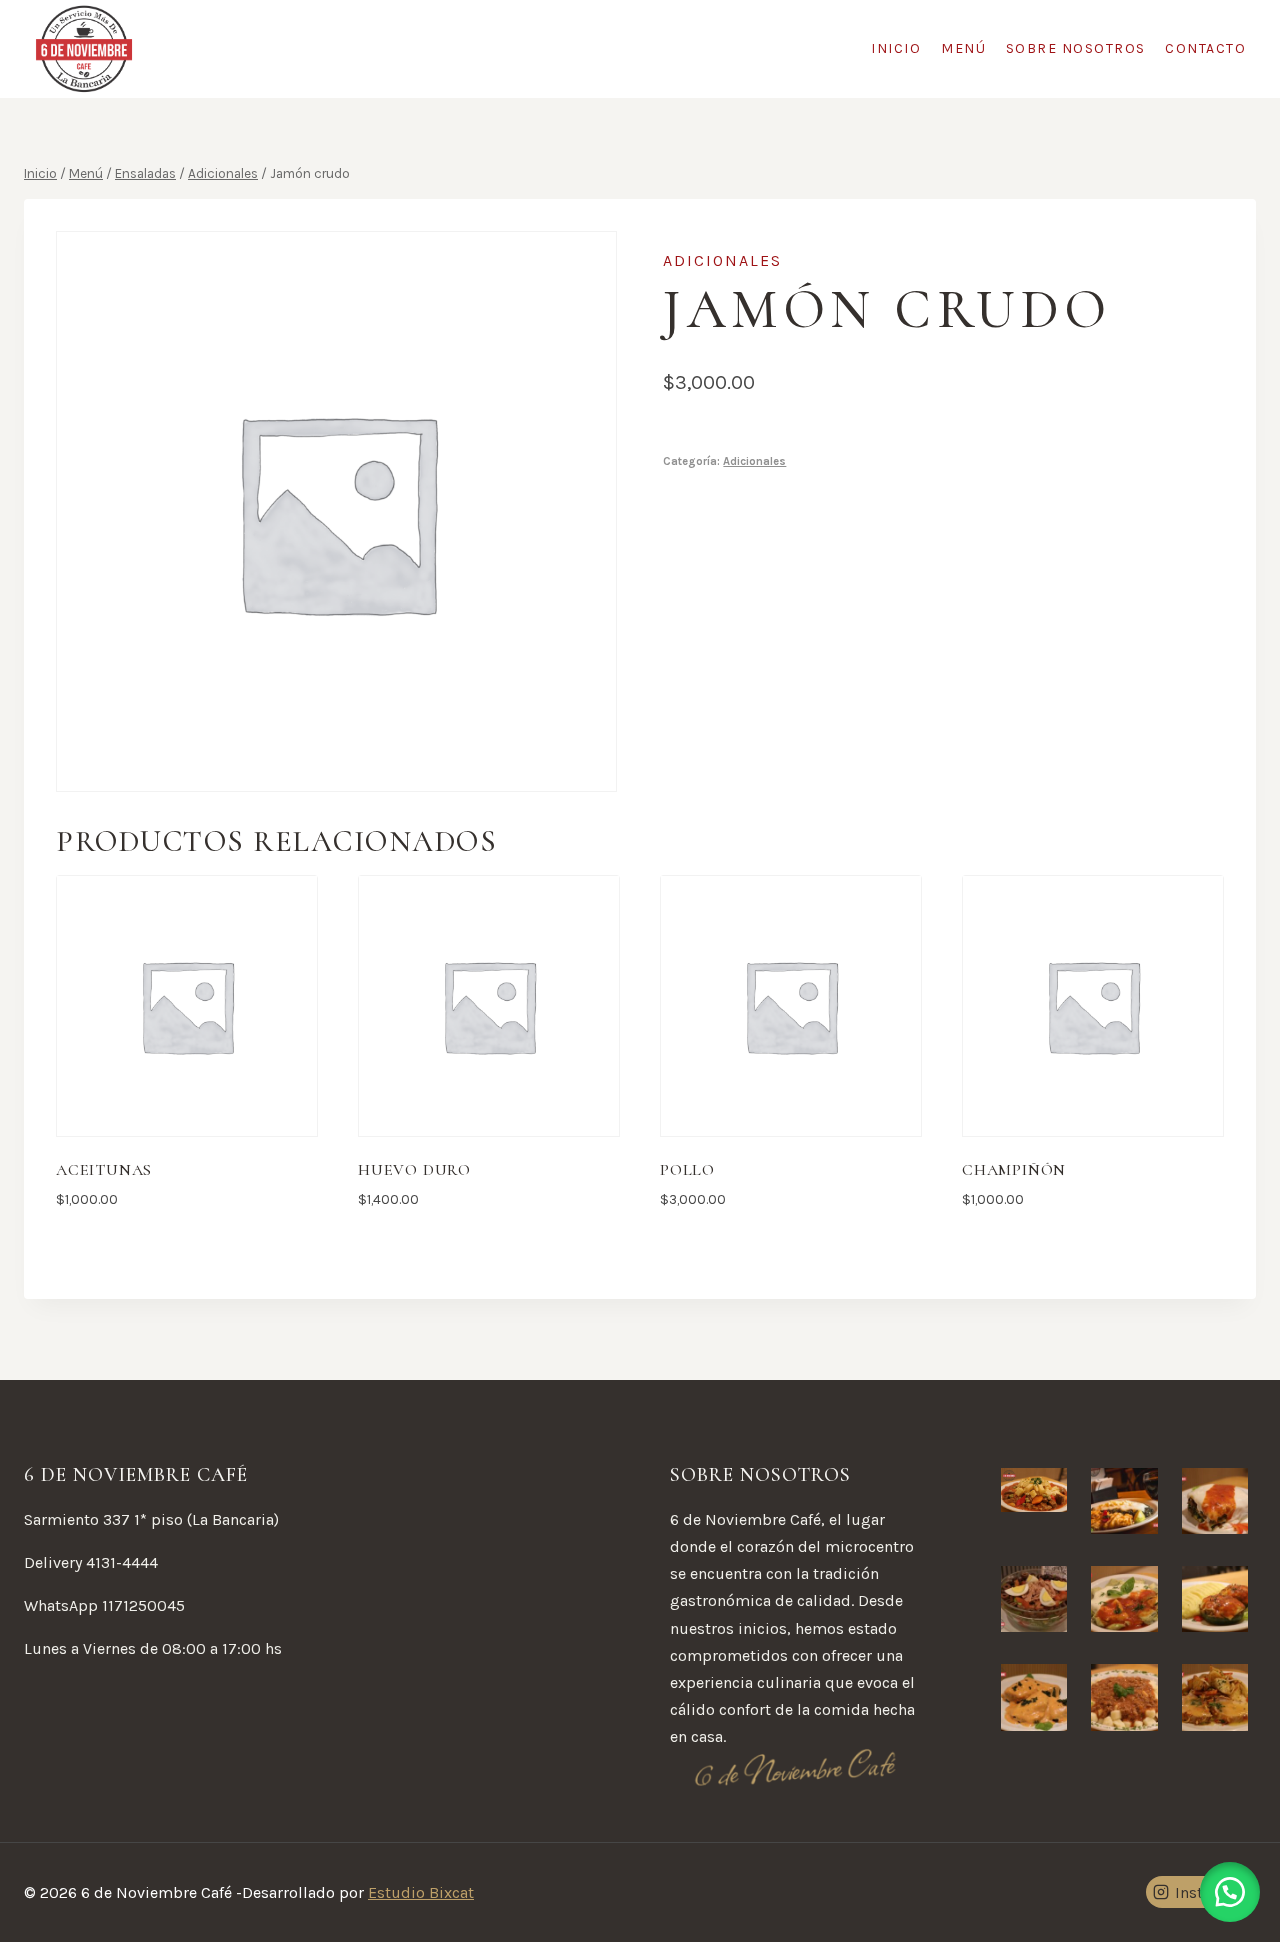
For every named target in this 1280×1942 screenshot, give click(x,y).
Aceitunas (104, 1170)
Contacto (1205, 48)
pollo (687, 1170)
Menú (963, 48)
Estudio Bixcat (421, 1892)
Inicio (896, 48)
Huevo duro (414, 1170)
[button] (1230, 1892)
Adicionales (722, 260)
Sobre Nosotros (1076, 48)
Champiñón (1014, 1170)
